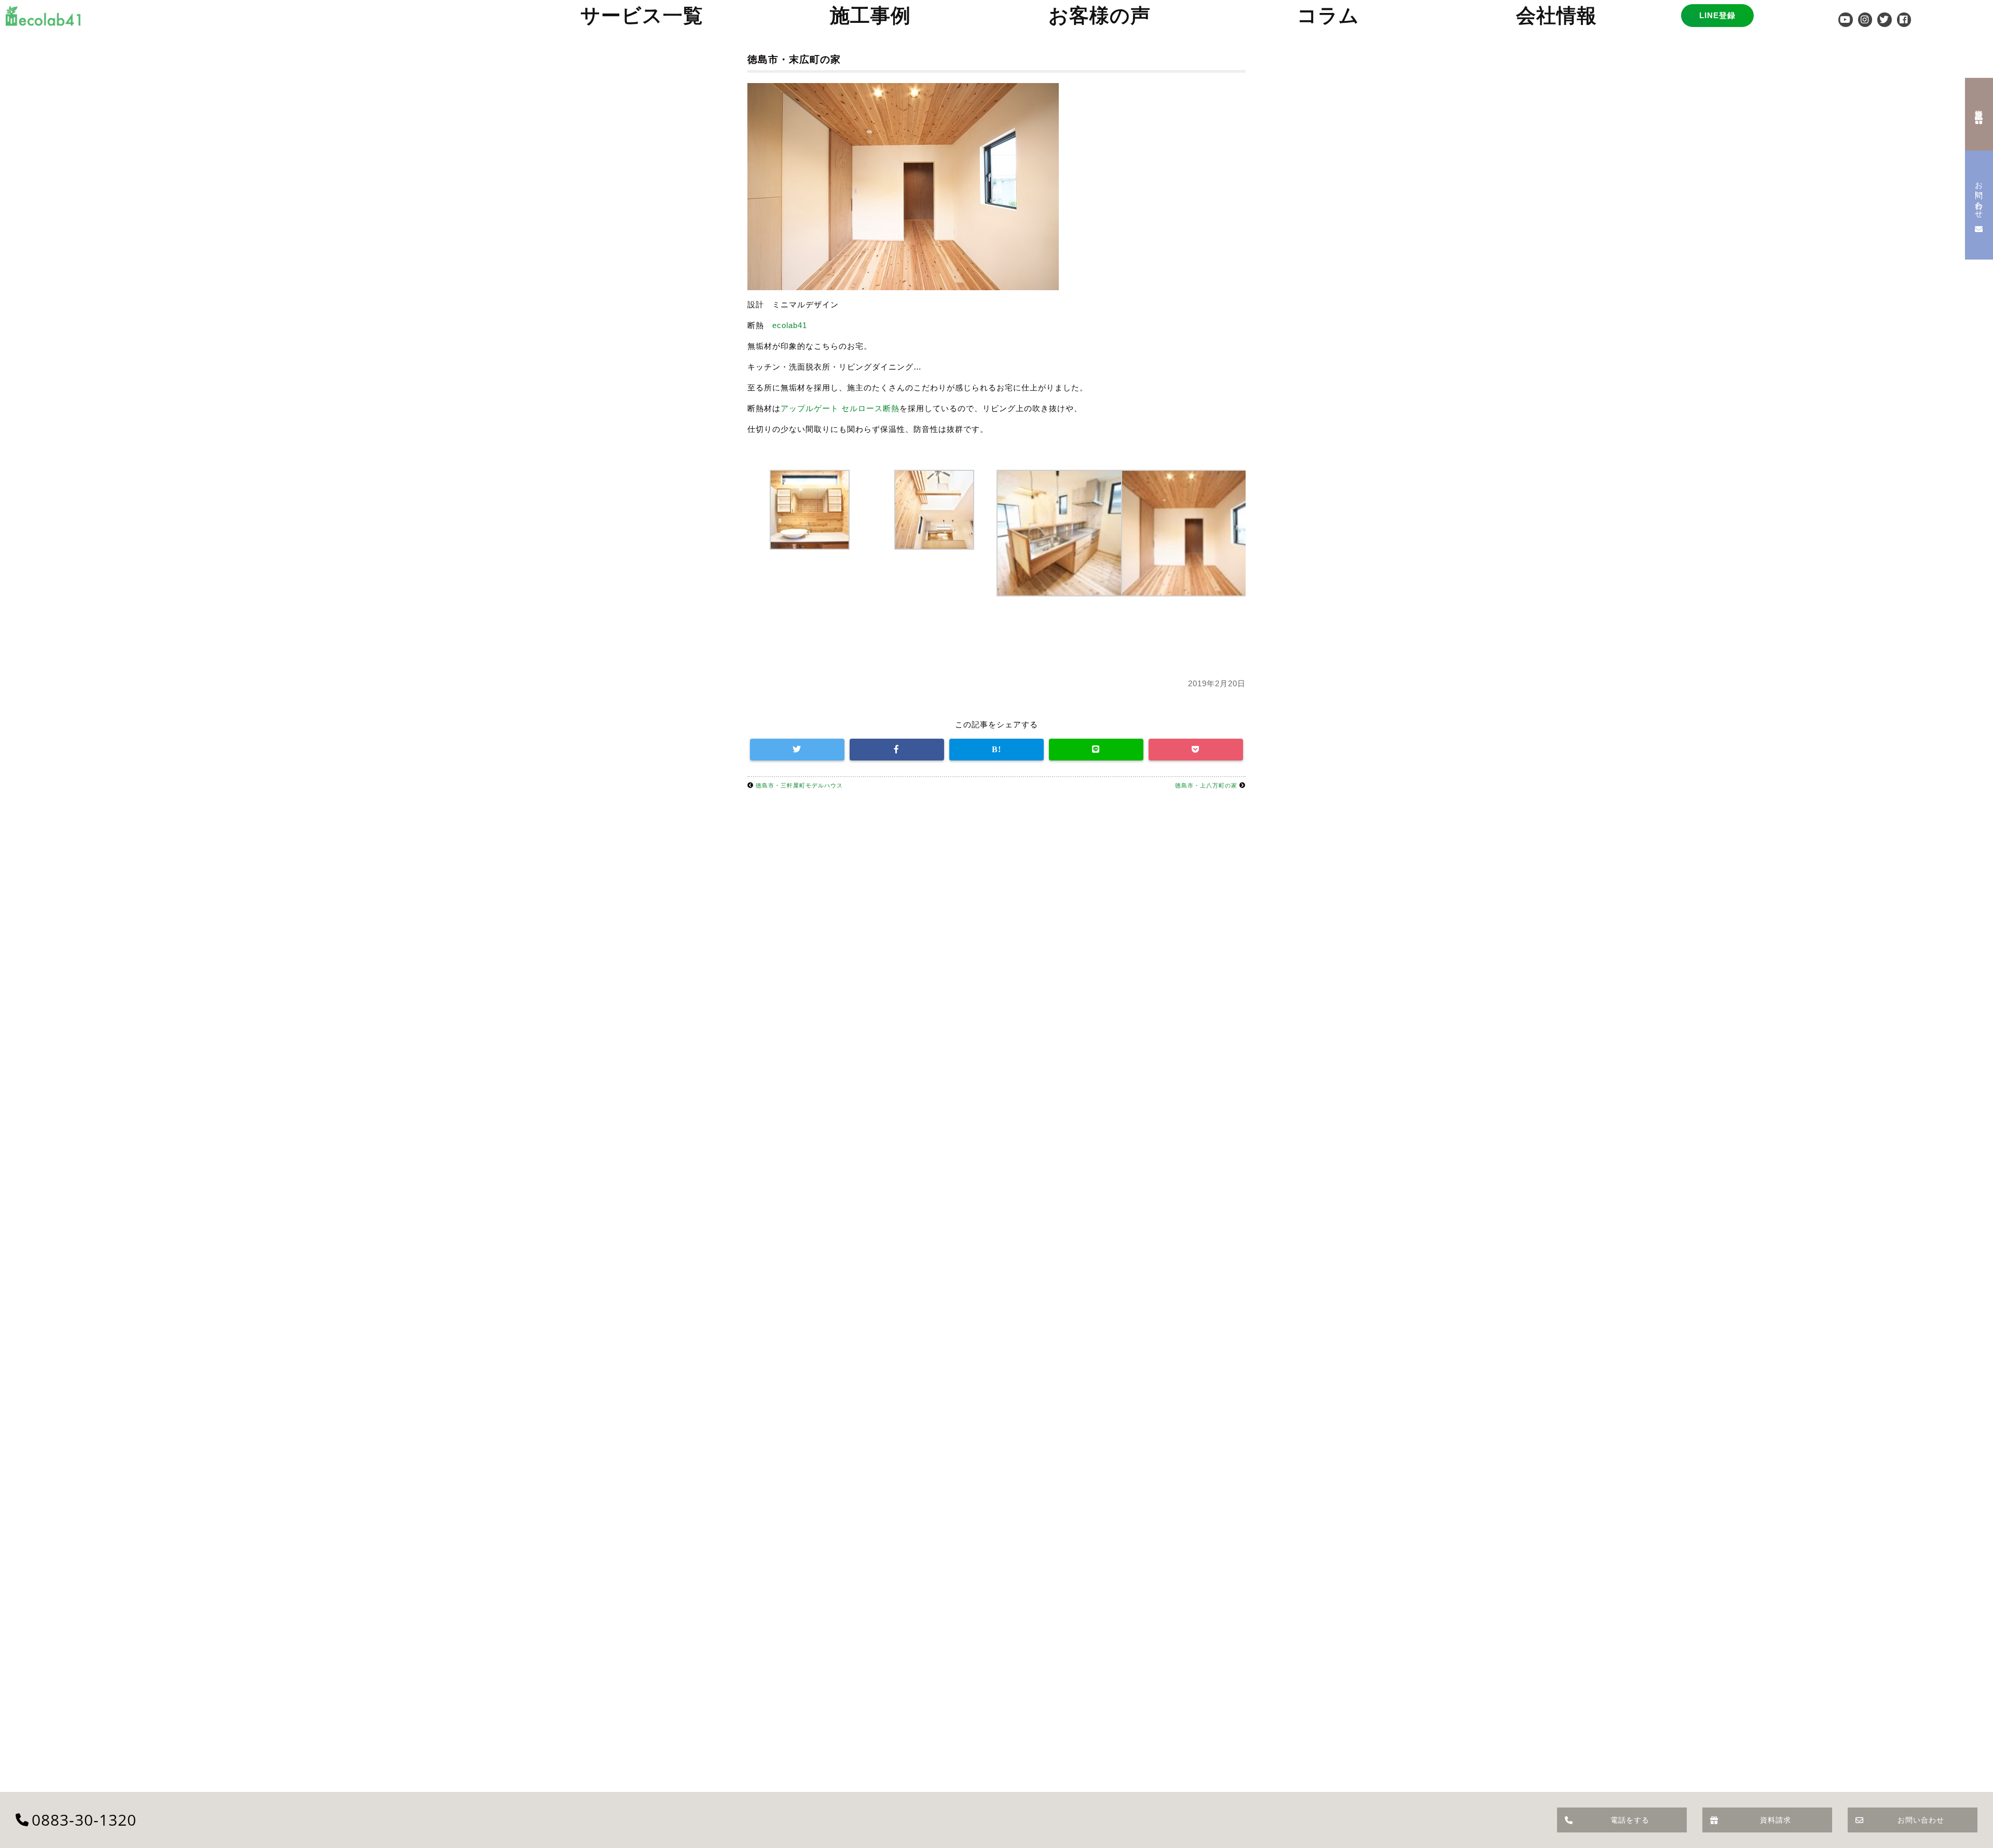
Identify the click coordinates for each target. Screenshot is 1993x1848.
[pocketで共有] (1196, 750)
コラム (1328, 15)
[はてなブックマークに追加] (996, 750)
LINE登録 (1717, 15)
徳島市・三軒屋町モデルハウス (799, 785)
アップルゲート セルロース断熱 (840, 408)
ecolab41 (790, 325)
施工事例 (870, 15)
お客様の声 (1100, 15)
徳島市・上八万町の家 (1206, 785)
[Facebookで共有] (897, 750)
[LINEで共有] (1096, 750)
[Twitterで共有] (797, 750)
